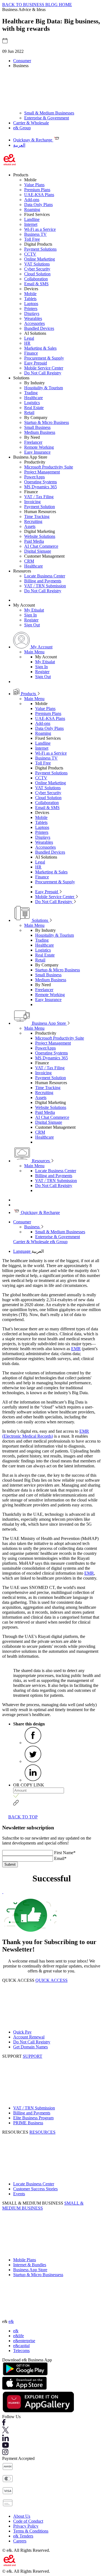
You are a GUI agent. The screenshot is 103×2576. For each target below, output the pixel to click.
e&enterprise (24, 2341)
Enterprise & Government (47, 118)
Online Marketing (40, 259)
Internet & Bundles (30, 2265)
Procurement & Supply (44, 358)
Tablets (30, 299)
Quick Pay (22, 2032)
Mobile (30, 294)
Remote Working (39, 447)
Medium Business (40, 432)
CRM (29, 561)
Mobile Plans (25, 2260)
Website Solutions (40, 536)
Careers (20, 2541)
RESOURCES (42, 2132)
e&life (19, 2336)
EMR (76, 1349)
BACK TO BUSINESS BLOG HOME (37, 5)
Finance (31, 353)
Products (28, 694)
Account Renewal (29, 2037)
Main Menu (34, 652)
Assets (30, 526)
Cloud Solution (37, 274)
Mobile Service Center (44, 368)
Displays (32, 313)
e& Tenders (23, 2536)
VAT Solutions (37, 264)
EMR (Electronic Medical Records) (46, 1434)
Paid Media (34, 541)
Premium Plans (37, 190)
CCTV (30, 254)
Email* (60, 1858)
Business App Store (49, 1023)
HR (27, 343)
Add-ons (32, 200)
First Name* (65, 1853)
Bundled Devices (39, 328)
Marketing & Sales (40, 348)
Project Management (42, 472)
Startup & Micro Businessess (38, 2275)
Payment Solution (40, 507)
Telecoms (21, 2351)
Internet (31, 224)
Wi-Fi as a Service (40, 229)
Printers (31, 309)
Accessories (34, 323)
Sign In (30, 615)
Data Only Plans (38, 205)
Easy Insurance (37, 452)
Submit (10, 1864)
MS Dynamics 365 (41, 487)
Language (22, 1251)
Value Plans (34, 185)
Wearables (33, 318)
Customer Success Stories (35, 2189)
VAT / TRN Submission (45, 586)
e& (11, 2321)
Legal (29, 338)
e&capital (21, 2346)
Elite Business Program (33, 2118)
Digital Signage (38, 551)
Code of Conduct (28, 2521)
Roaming (32, 209)
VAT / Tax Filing (39, 497)
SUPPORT (33, 2056)
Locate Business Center (45, 576)
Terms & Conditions (31, 2531)
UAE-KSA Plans (39, 195)
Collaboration (36, 279)
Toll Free (32, 239)
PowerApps (34, 477)
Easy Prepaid (36, 363)
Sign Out (32, 625)
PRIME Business (28, 2123)
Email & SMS (36, 284)
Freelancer (33, 442)
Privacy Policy (26, 2526)
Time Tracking (37, 516)
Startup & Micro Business (47, 422)
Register (31, 620)
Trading (31, 393)
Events (19, 2194)
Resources (41, 1161)
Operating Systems (41, 482)
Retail (29, 413)
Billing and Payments (43, 581)
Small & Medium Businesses (49, 113)
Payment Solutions (40, 249)
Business (32, 1227)
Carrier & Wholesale (31, 123)
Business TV (35, 234)
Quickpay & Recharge (40, 1212)
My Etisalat (34, 610)
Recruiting (33, 521)
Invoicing (32, 502)
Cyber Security (37, 269)
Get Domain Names (30, 2047)
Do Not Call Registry (43, 373)
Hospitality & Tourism (44, 388)
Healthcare (34, 398)
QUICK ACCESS (51, 1980)
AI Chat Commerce (41, 546)
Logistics (32, 403)
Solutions (40, 920)
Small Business (37, 427)
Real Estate (34, 408)
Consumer (22, 61)
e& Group (22, 128)
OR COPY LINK (29, 1785)
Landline (32, 219)
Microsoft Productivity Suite (49, 467)
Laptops (31, 304)
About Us (22, 2516)
